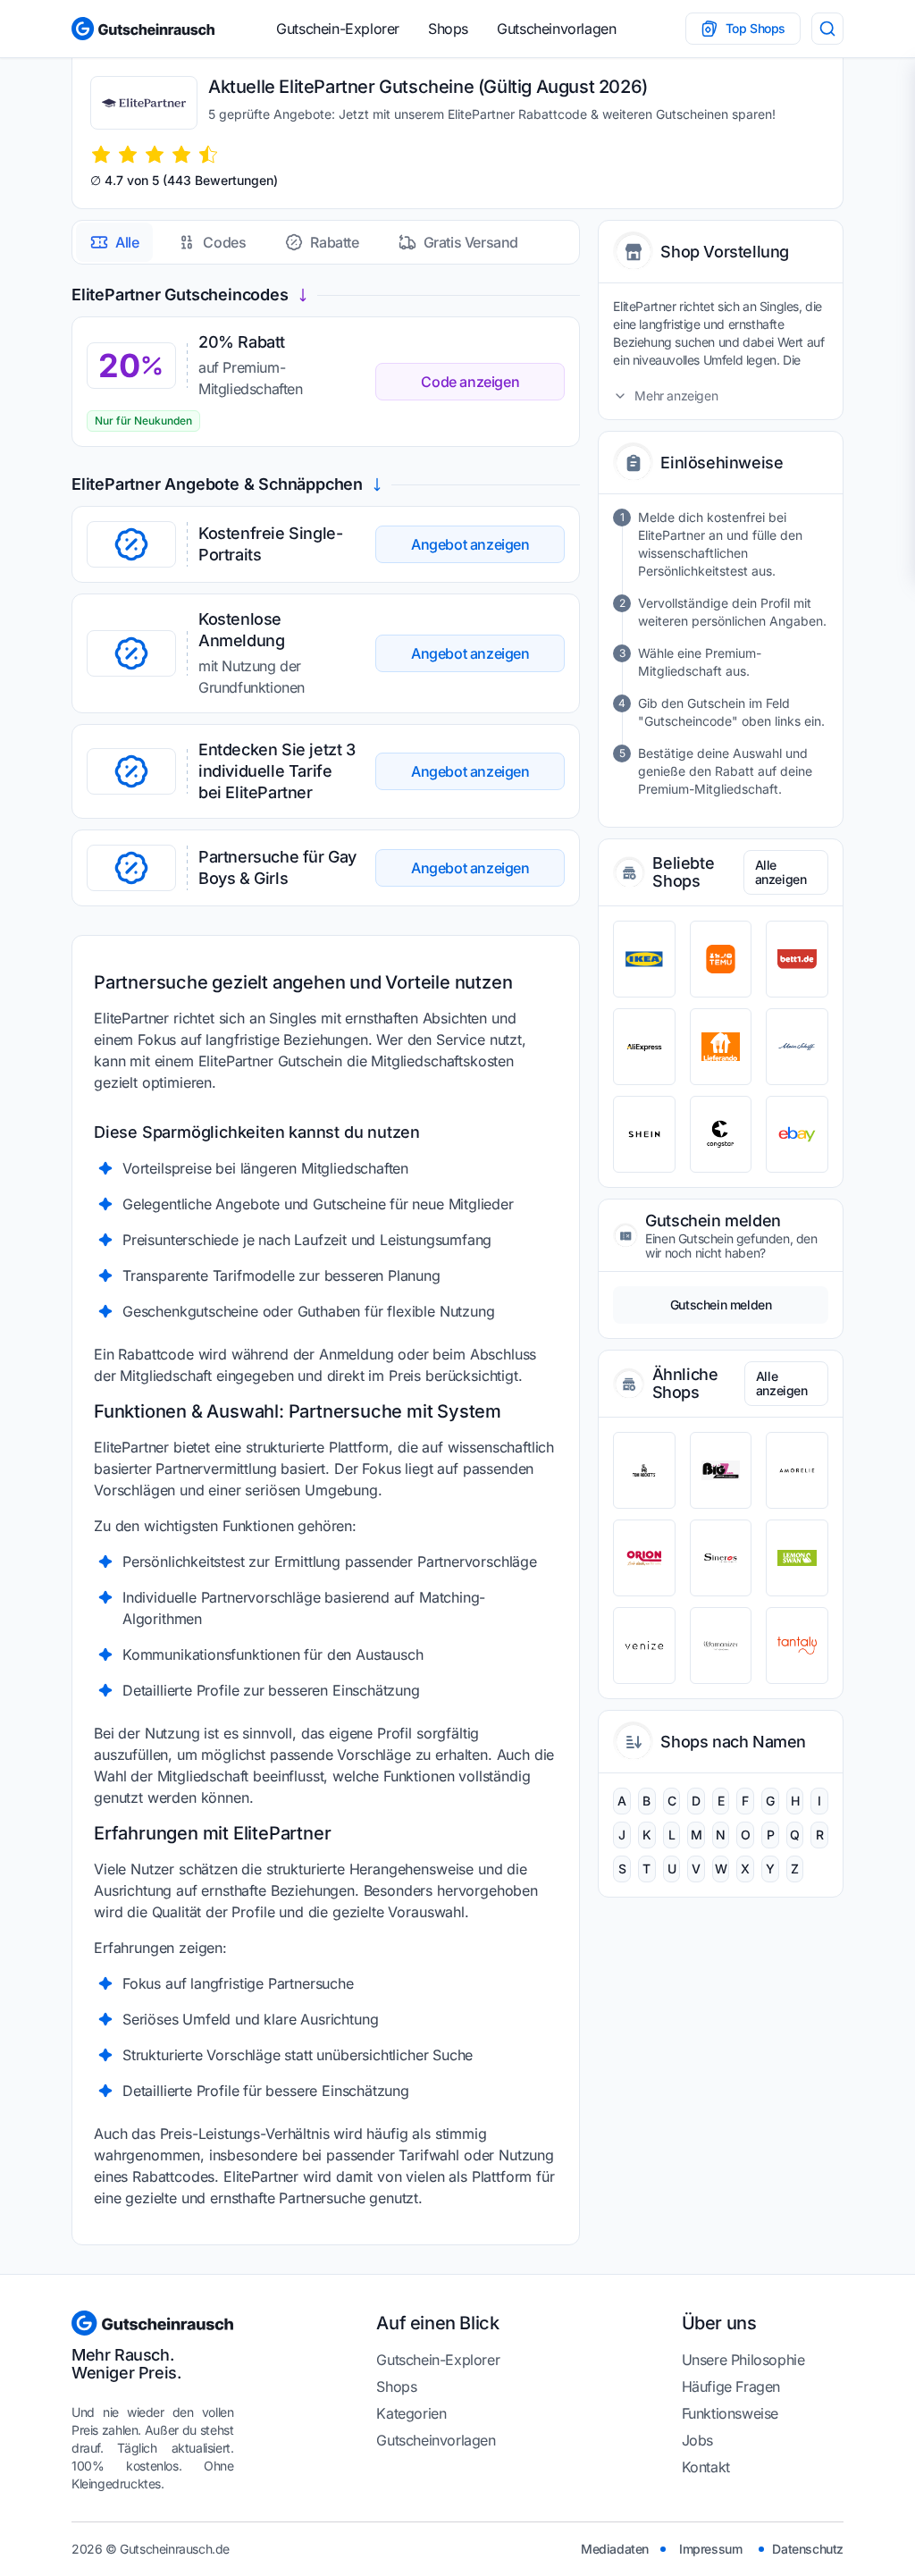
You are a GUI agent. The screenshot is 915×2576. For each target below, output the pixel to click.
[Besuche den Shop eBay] (797, 1134)
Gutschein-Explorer (338, 29)
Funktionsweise (730, 2413)
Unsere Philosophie (743, 2360)
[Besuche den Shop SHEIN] (644, 1134)
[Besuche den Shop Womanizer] (721, 1646)
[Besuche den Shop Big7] (721, 1470)
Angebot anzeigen (470, 544)
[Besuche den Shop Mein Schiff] (797, 1047)
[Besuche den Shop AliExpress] (644, 1047)
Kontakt (706, 2467)
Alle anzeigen (781, 872)
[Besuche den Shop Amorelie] (797, 1470)
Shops (448, 29)
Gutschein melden (721, 1305)
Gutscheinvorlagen (556, 29)
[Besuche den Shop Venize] (644, 1646)
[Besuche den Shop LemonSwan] (797, 1558)
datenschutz (808, 2549)
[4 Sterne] (181, 155)
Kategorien (411, 2413)
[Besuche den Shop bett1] (797, 959)
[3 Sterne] (155, 155)
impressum (710, 2549)
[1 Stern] (101, 155)
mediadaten (615, 2549)
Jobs (697, 2440)
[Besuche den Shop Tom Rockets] (644, 1470)
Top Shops (756, 28)
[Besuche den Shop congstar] (721, 1134)
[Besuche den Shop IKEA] (644, 959)
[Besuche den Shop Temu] (721, 959)
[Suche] (827, 29)
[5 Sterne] (208, 155)
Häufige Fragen (731, 2387)
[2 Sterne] (128, 155)
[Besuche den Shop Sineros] (721, 1558)
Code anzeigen (470, 382)
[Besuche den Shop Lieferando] (721, 1047)
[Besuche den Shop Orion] (644, 1558)
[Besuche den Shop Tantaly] (797, 1646)
